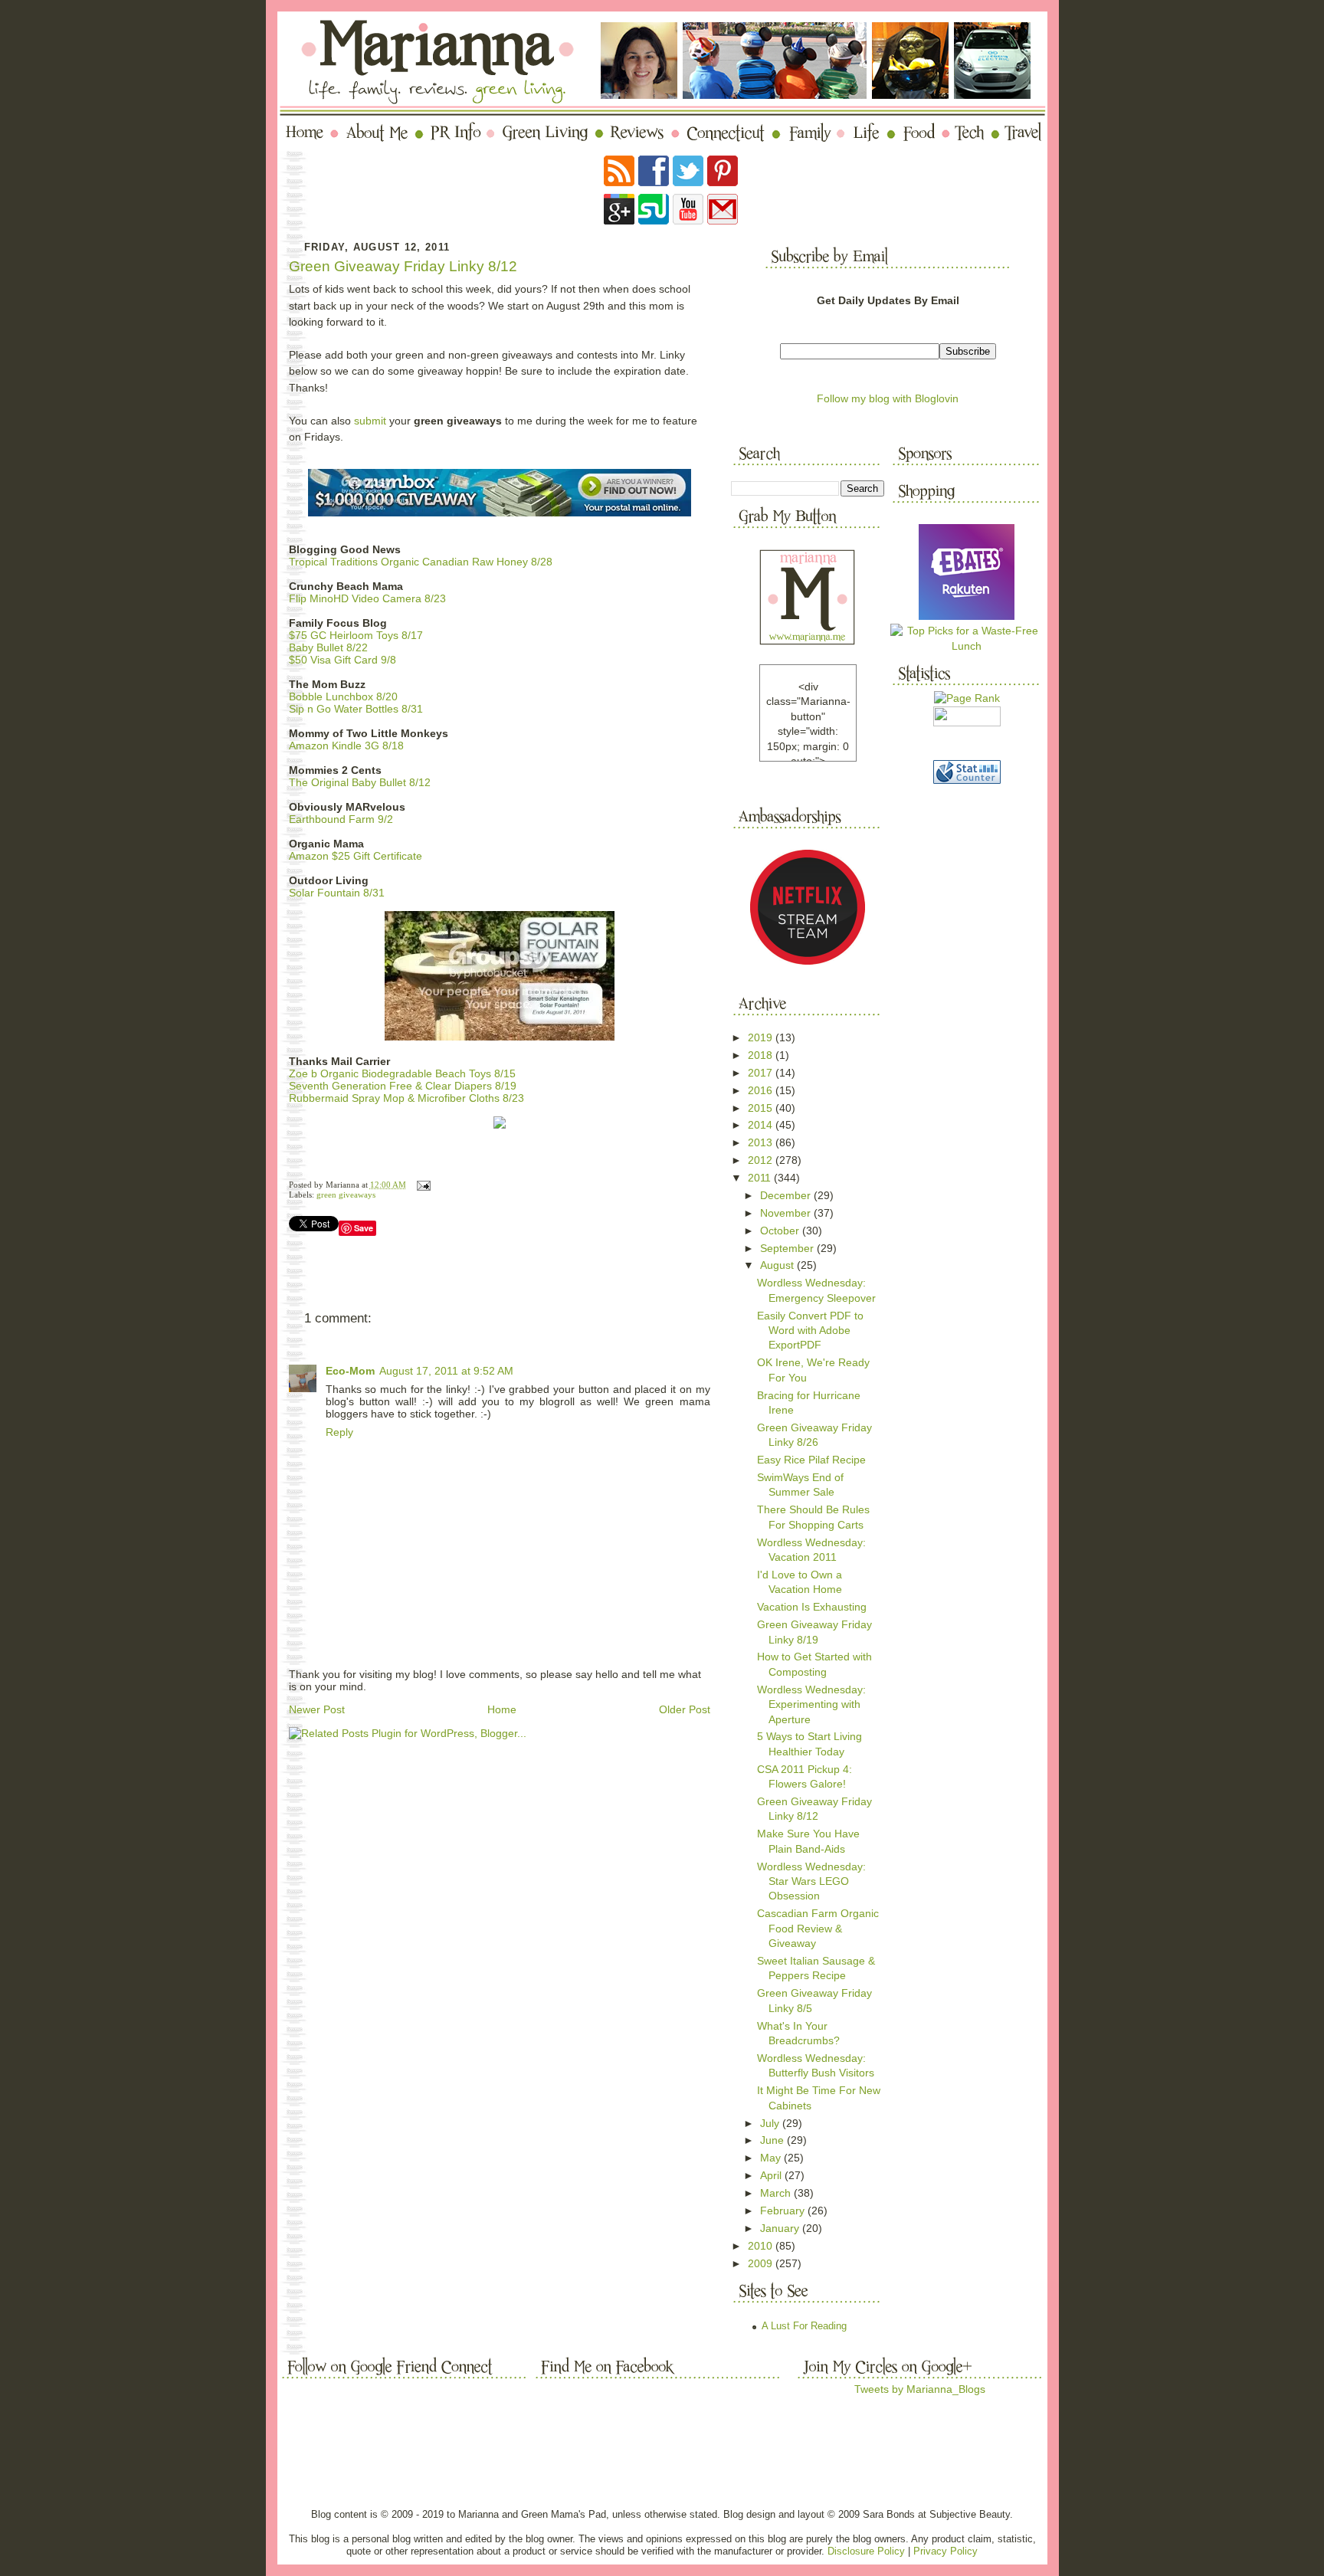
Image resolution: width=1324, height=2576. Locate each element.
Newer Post (317, 1709)
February (784, 2211)
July (771, 2123)
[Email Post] (422, 1185)
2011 (761, 1178)
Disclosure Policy (866, 2551)
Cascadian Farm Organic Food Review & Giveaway (818, 1928)
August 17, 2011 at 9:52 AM (446, 1371)
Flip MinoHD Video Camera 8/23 (367, 598)
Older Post (685, 1709)
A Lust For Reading (804, 2326)
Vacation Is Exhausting (812, 1607)
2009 (762, 2263)
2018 (762, 1055)
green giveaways (346, 1195)
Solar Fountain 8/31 (337, 893)
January (781, 2228)
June (773, 2140)
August (778, 1265)
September (788, 1248)
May (772, 2158)
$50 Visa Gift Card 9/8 (342, 660)
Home (502, 1709)
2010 (762, 2246)
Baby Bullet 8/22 (328, 647)
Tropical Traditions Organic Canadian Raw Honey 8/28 (421, 562)
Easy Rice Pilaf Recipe (811, 1460)
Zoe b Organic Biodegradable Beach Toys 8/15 (402, 1073)
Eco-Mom (350, 1371)
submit (370, 421)
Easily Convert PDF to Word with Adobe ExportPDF (810, 1331)
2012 (762, 1160)
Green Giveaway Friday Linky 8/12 (403, 266)
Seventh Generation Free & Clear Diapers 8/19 (403, 1086)
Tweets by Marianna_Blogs (920, 2389)
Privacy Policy (945, 2551)
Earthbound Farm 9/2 (341, 819)
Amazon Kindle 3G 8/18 (346, 746)
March (777, 2193)
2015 (762, 1108)
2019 (762, 1037)
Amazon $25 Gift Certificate (356, 856)
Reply (339, 1432)
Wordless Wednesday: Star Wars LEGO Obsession (811, 1881)
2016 (762, 1090)
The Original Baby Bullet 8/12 (360, 782)
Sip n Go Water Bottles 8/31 (356, 709)
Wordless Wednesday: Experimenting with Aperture (811, 1704)
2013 (762, 1142)
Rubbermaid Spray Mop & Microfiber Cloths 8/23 (406, 1098)
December (787, 1195)
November (787, 1213)
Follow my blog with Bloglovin (888, 398)
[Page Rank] (967, 698)
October (781, 1231)
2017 (762, 1073)
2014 (762, 1125)
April (772, 2175)
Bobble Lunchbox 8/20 (343, 696)
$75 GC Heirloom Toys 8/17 (356, 635)
